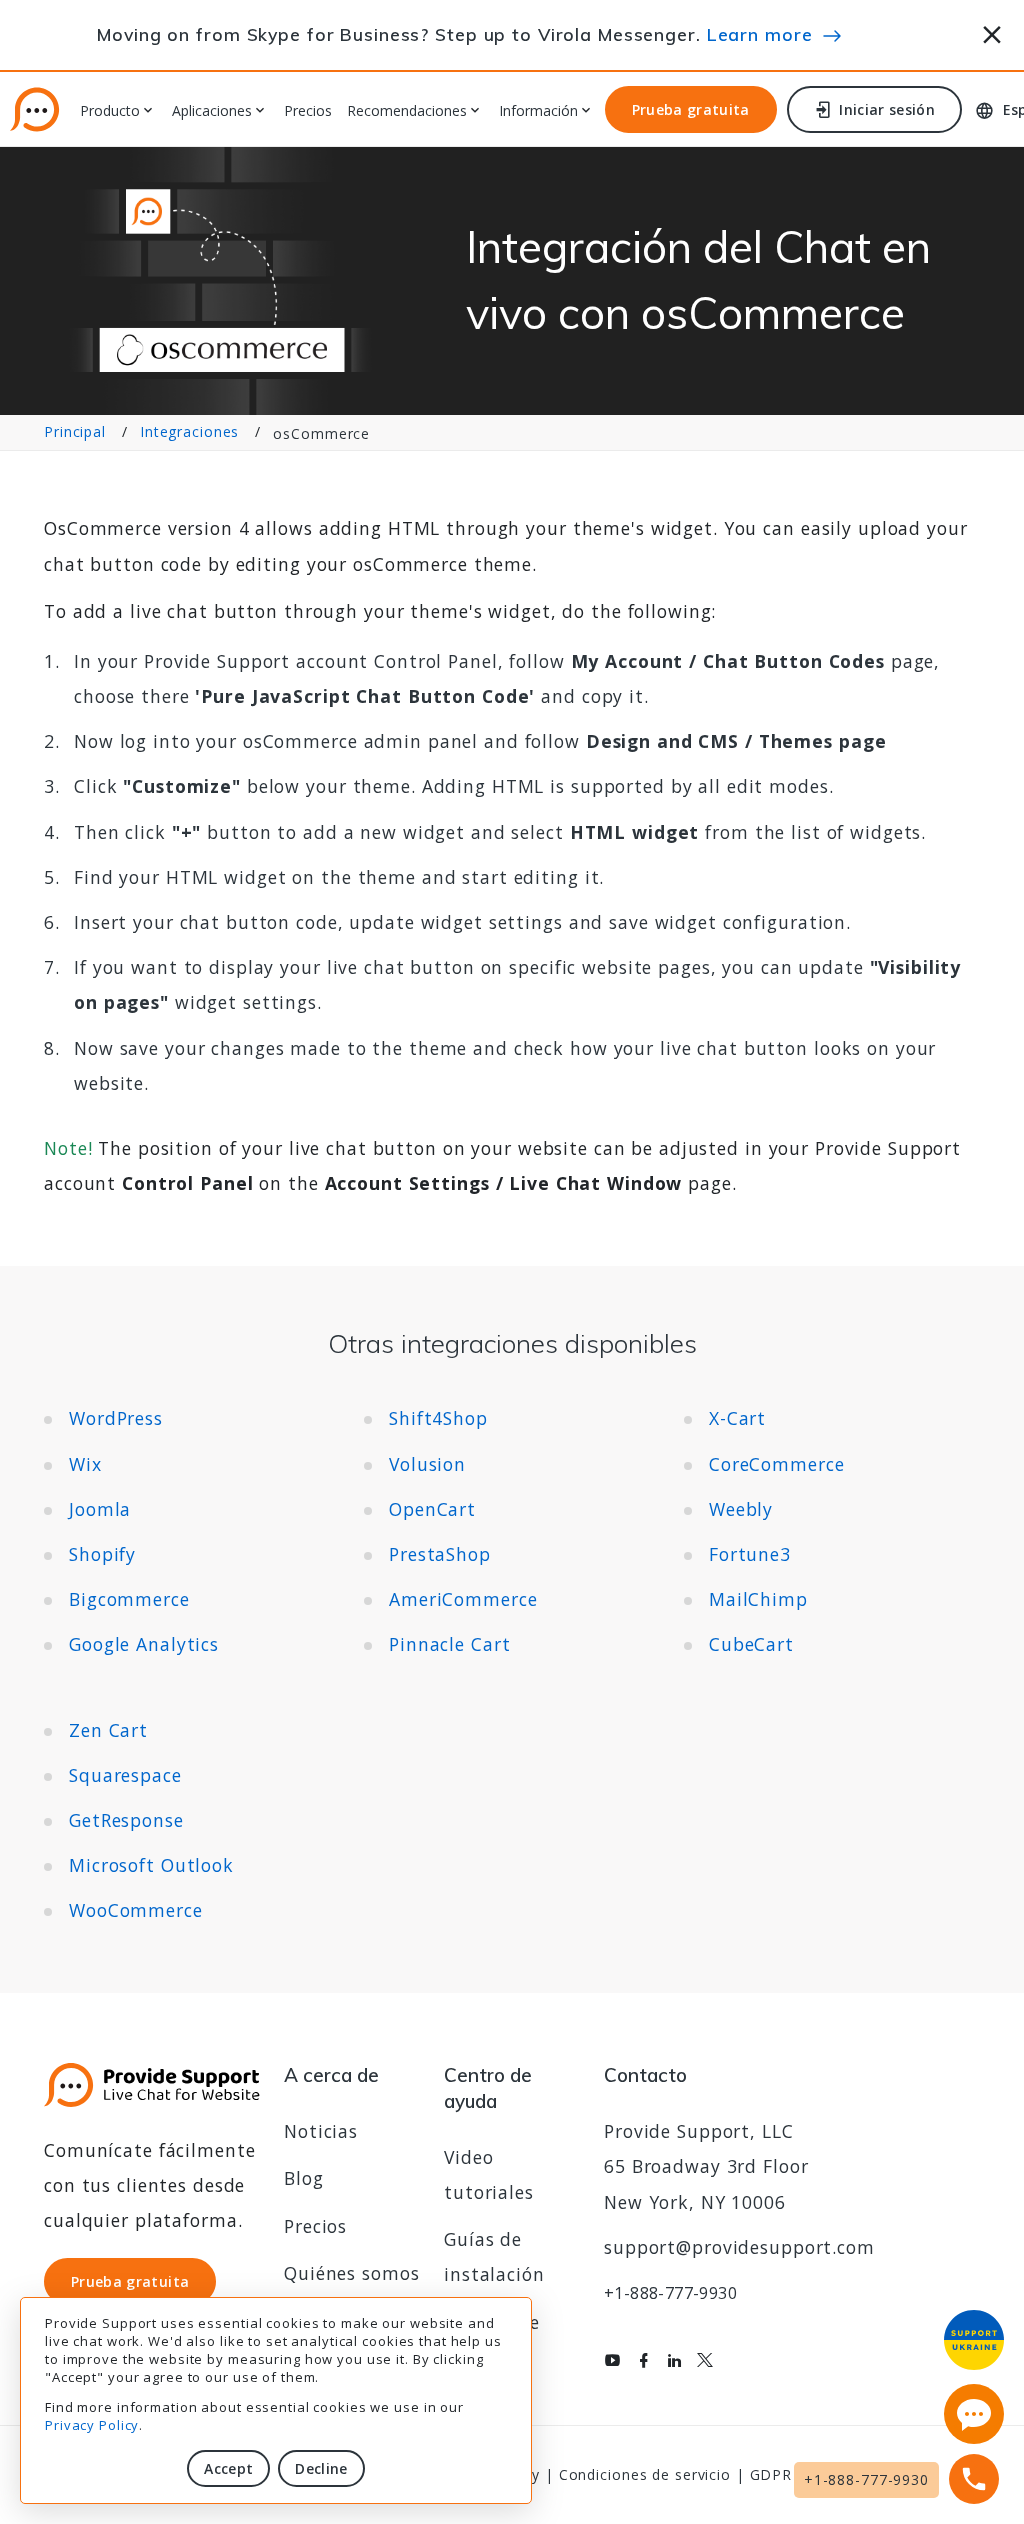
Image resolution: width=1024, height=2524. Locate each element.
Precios (308, 111)
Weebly (741, 1509)
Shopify (102, 1554)
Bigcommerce (129, 1599)
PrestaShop (440, 1554)
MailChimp (758, 1599)
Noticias (321, 2131)
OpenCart (432, 1509)
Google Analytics (144, 1644)
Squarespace (125, 1775)
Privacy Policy (92, 2425)
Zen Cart (108, 1730)
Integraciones (189, 431)
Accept (228, 2468)
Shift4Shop (438, 1418)
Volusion (427, 1464)
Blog (304, 2178)
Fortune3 (750, 1554)
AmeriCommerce (463, 1599)
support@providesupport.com (739, 2247)
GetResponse (126, 1820)
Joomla (100, 1509)
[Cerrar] (992, 31)
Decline (321, 2468)
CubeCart (751, 1644)
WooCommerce (136, 1910)
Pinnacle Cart (449, 1644)
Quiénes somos (351, 2273)
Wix (85, 1464)
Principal (75, 431)
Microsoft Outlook (151, 1865)
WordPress (116, 1418)
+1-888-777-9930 (670, 2293)
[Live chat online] (974, 2414)
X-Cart (737, 1418)
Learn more (760, 34)
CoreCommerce (777, 1464)
